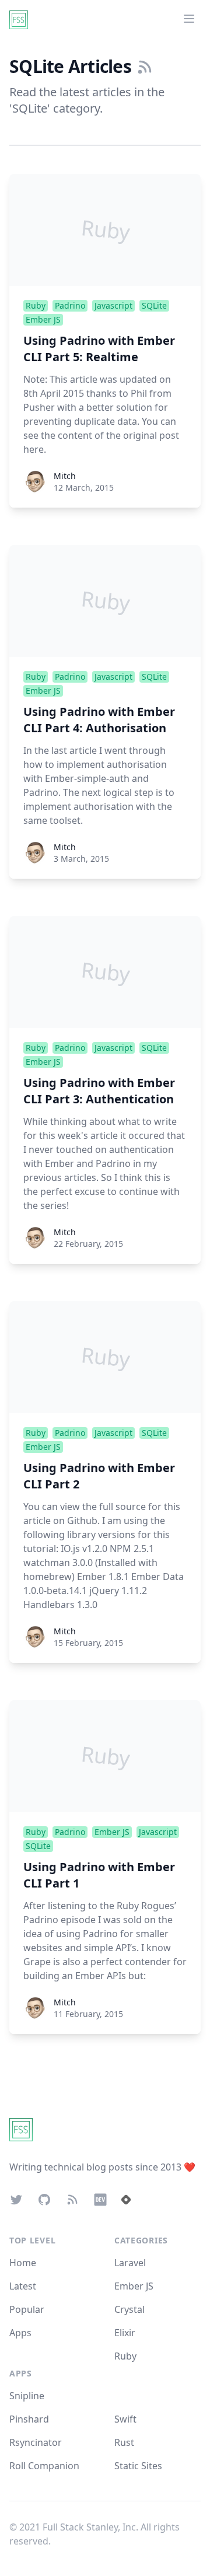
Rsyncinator (36, 2442)
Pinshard (29, 2419)
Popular (27, 2309)
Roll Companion (44, 2466)
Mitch (65, 476)
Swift (125, 2419)
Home (23, 2263)
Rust (124, 2442)
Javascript (113, 305)
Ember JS (43, 319)
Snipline (27, 2396)
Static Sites (138, 2466)
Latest (23, 2286)
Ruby (36, 305)
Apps (20, 2333)
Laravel (130, 2263)
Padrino (70, 305)
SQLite (154, 305)
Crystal (129, 2309)
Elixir (125, 2333)
